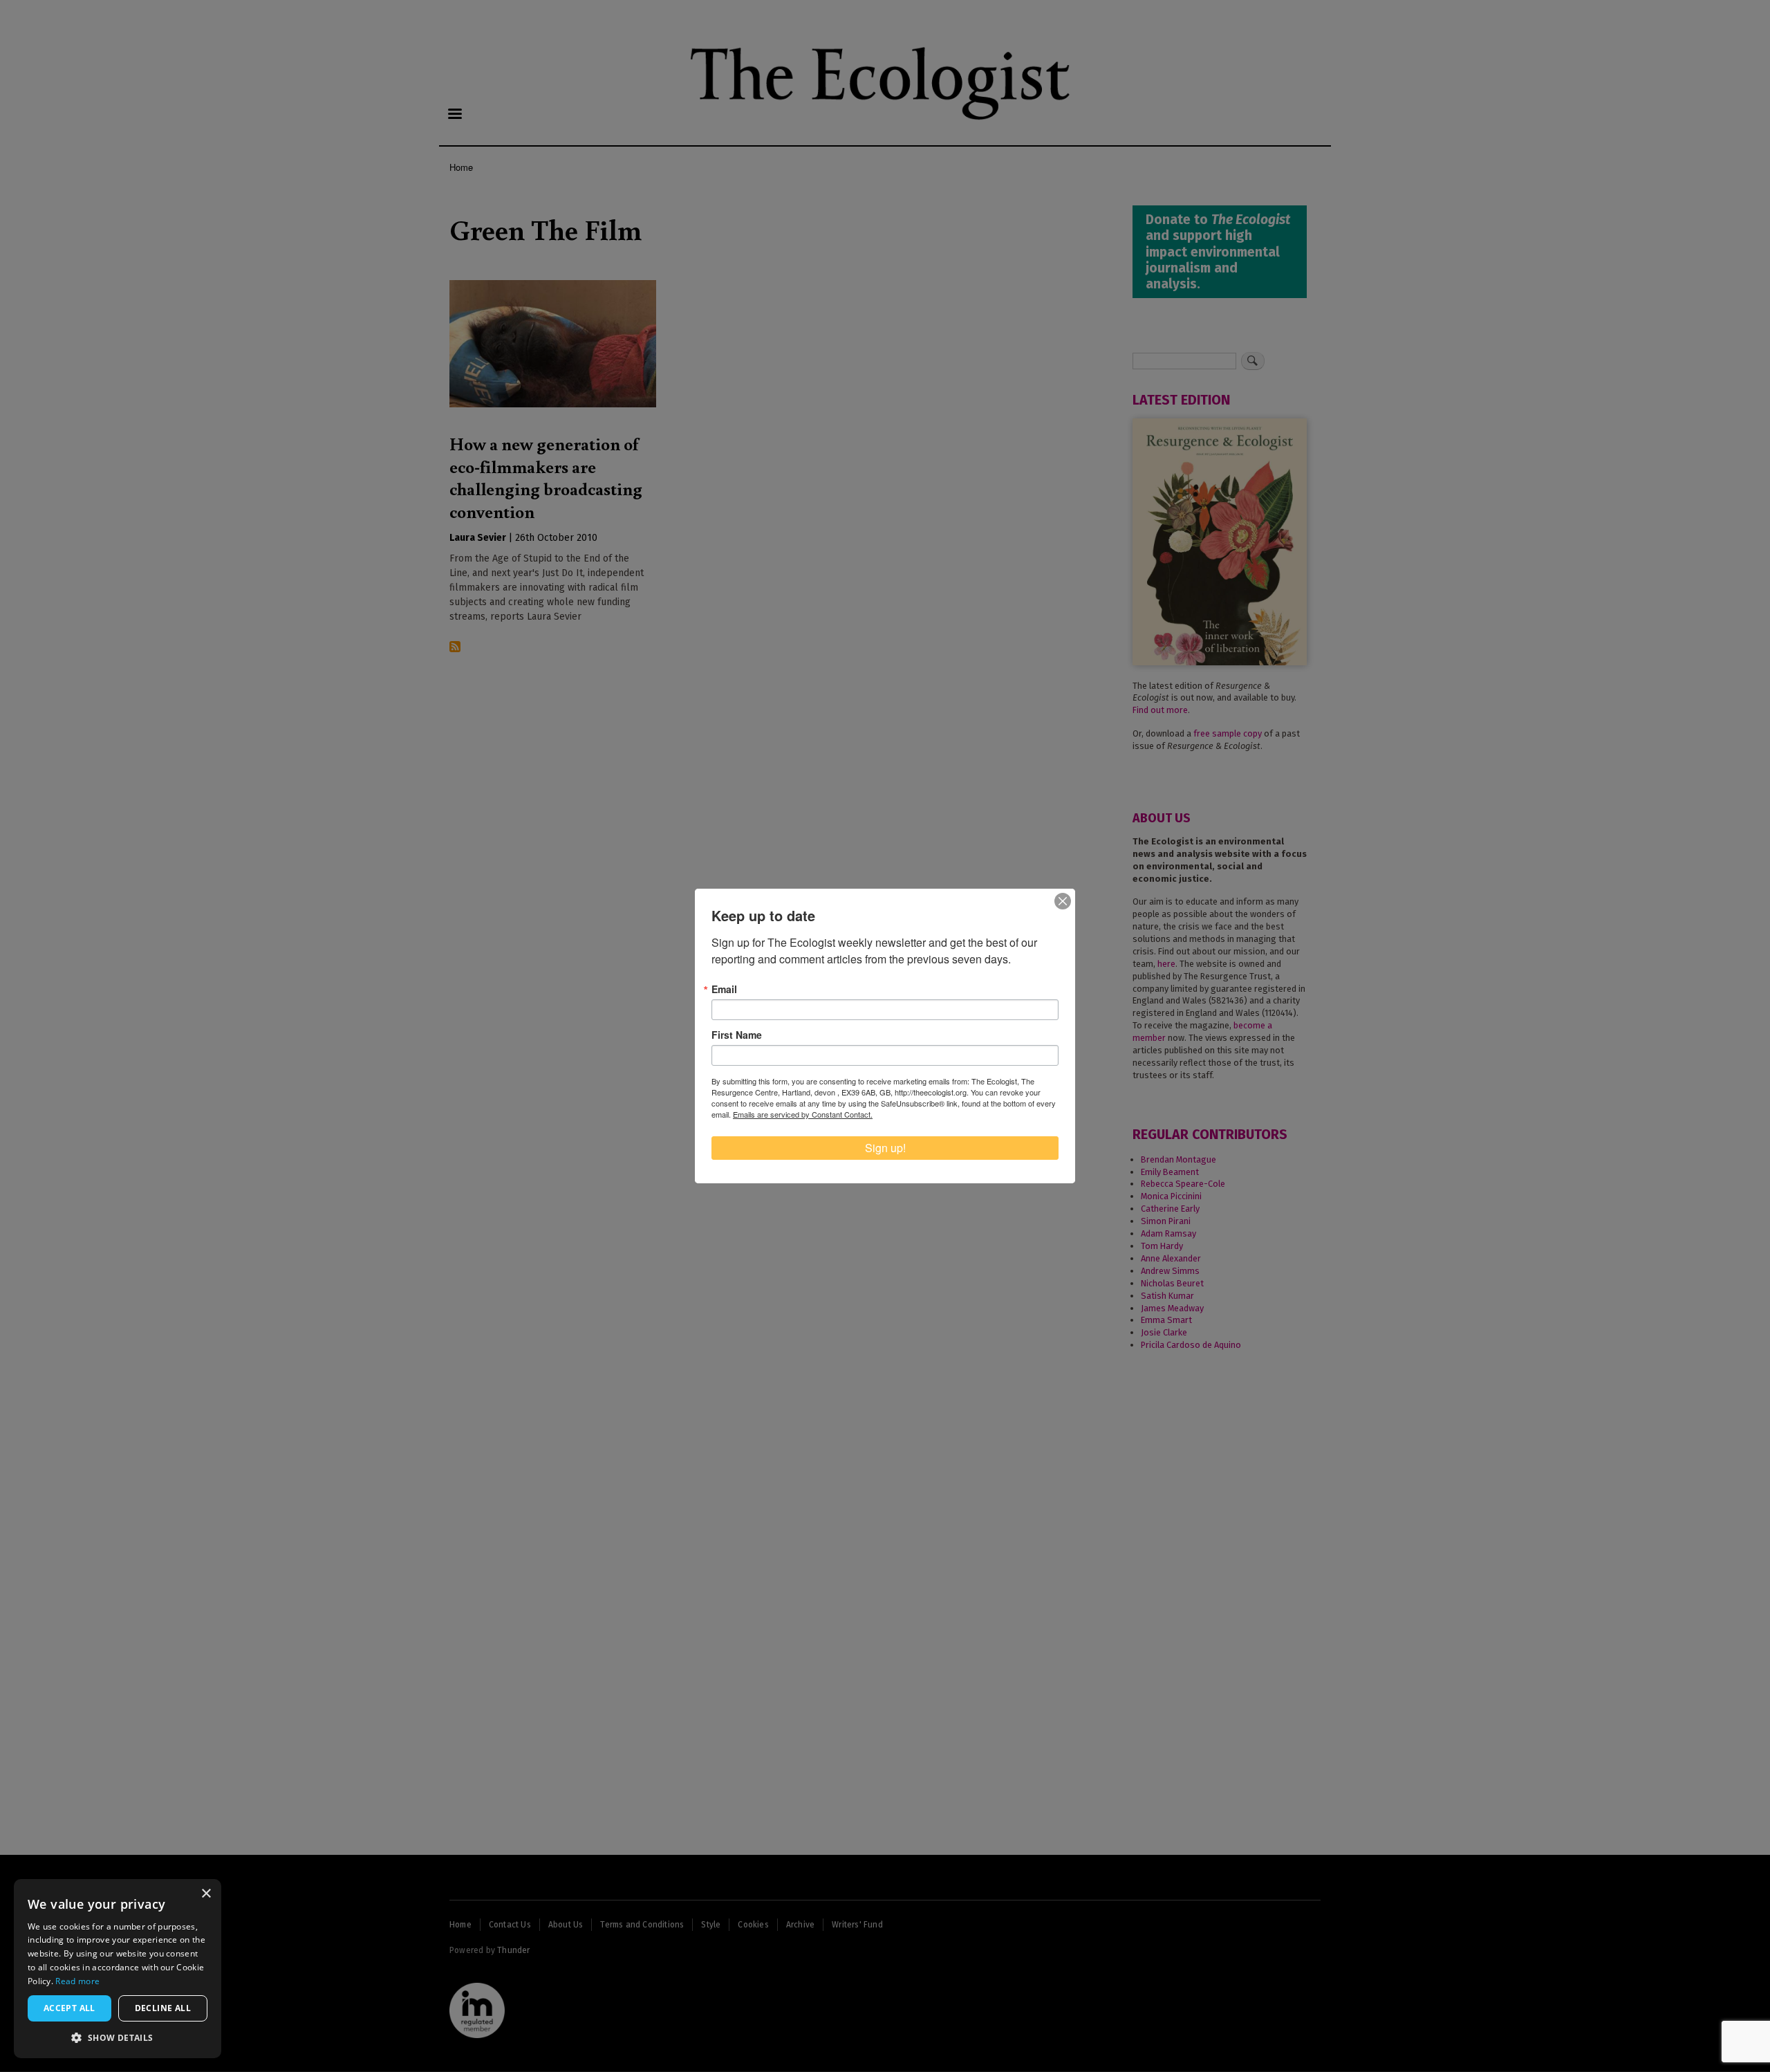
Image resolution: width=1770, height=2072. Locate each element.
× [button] (206, 1894)
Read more (77, 1981)
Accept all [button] (69, 2008)
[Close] (1063, 901)
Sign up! (885, 1148)
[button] (118, 2037)
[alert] (118, 1969)
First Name (737, 1035)
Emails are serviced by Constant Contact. (803, 1114)
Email (724, 989)
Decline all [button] (163, 2008)
